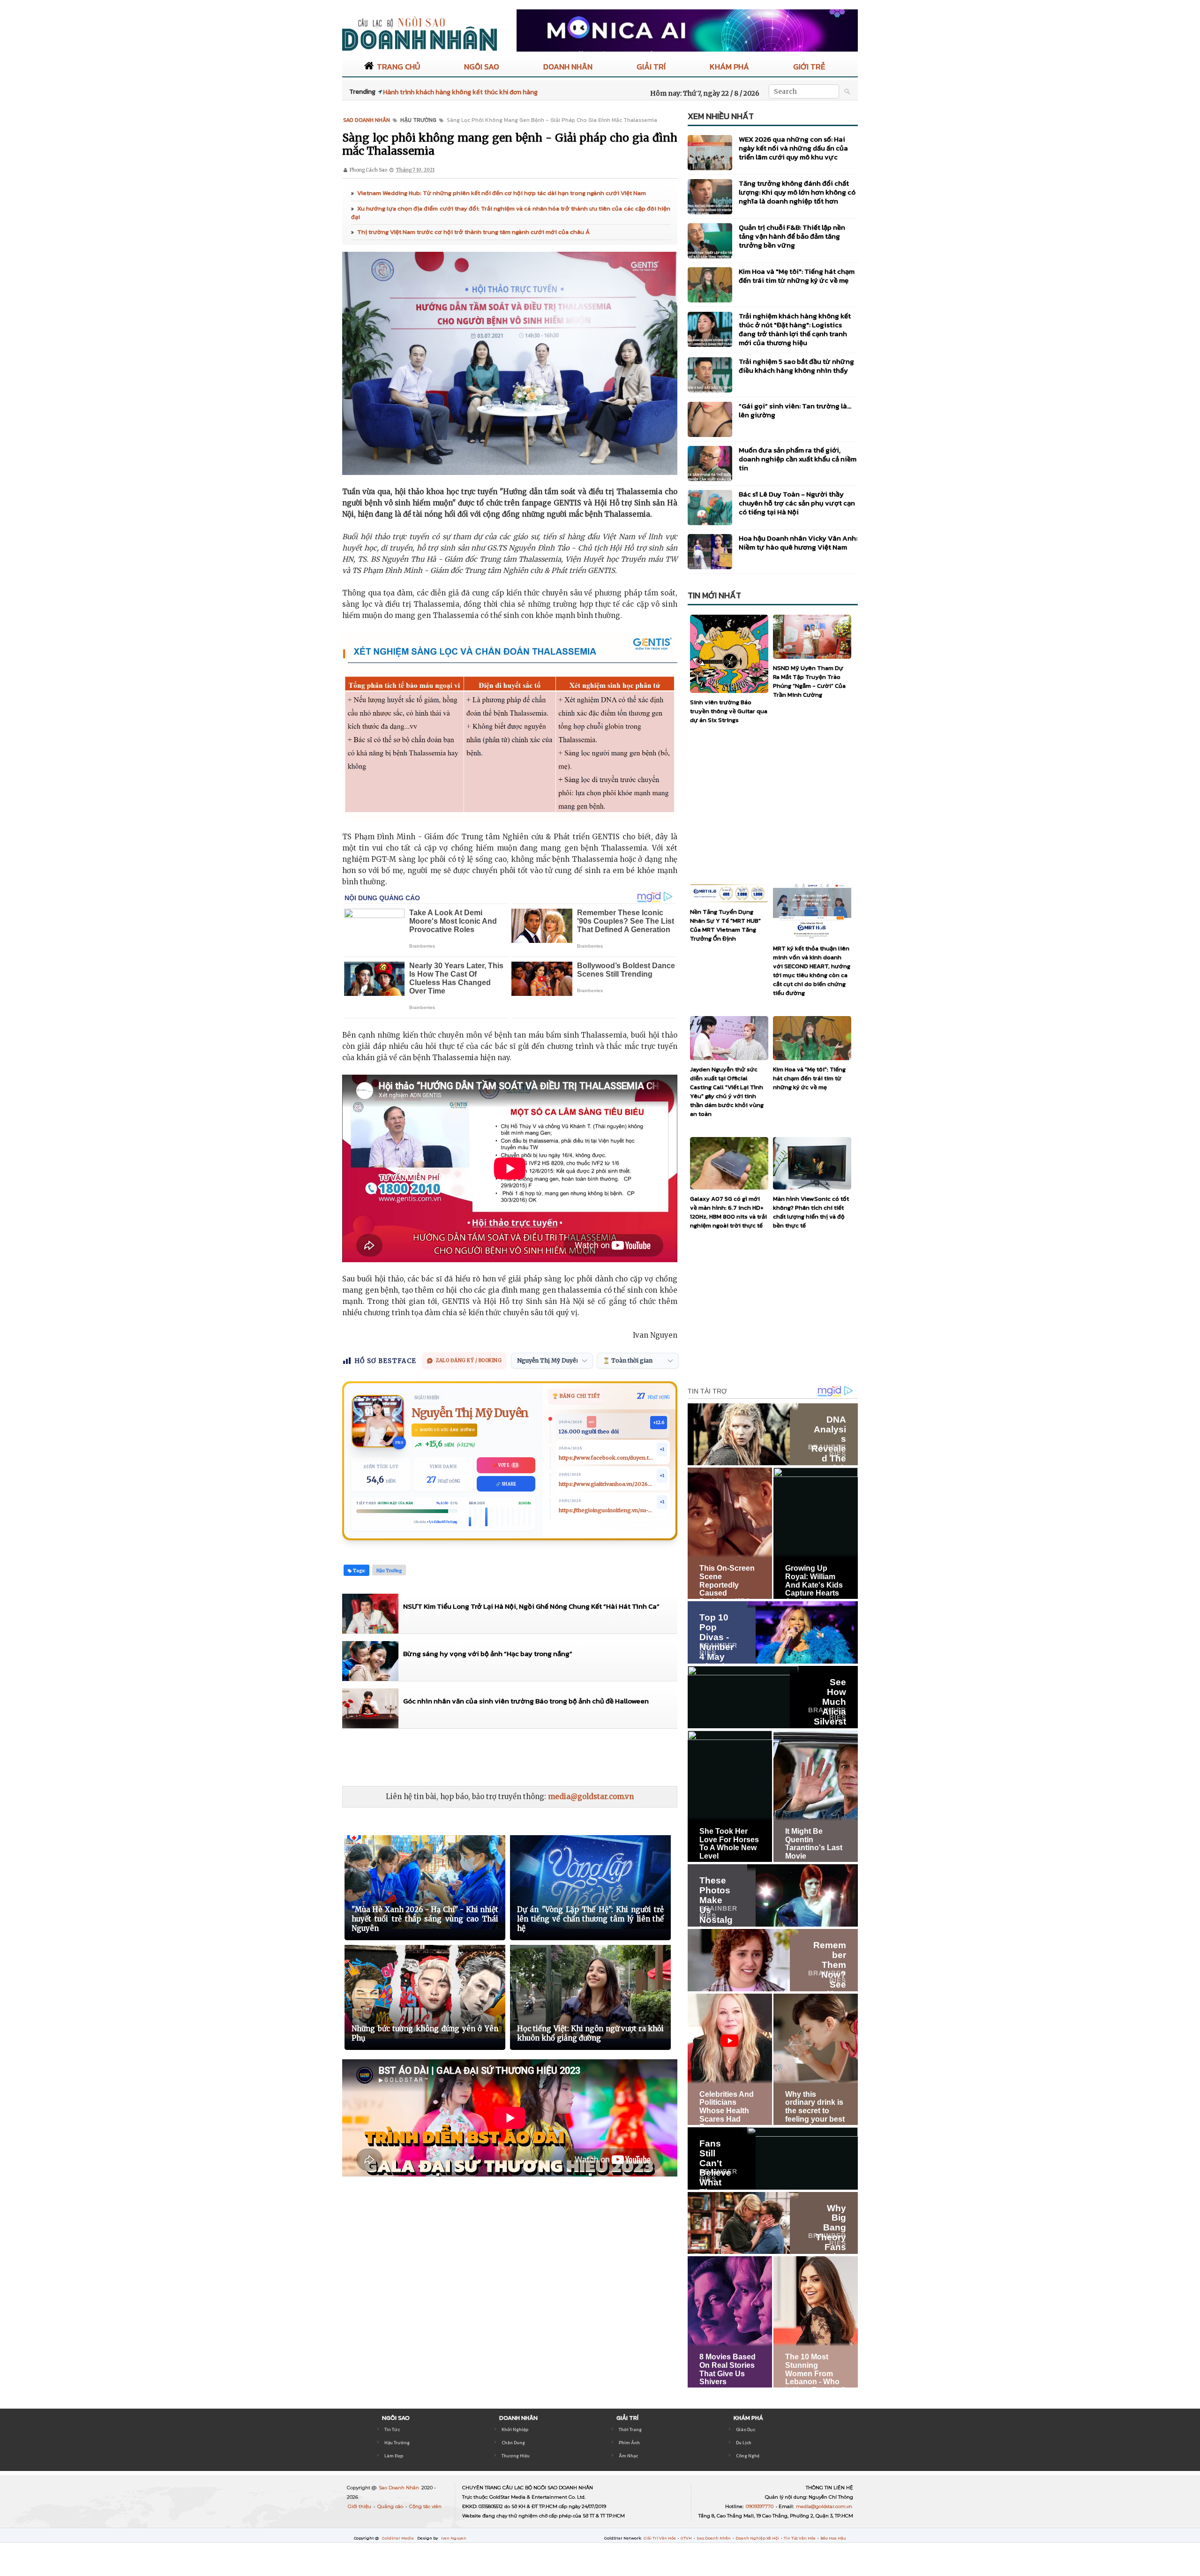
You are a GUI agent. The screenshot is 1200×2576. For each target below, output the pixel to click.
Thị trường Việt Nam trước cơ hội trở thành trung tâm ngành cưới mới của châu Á (473, 232)
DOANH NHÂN (568, 67)
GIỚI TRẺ (809, 67)
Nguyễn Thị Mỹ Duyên (470, 1413)
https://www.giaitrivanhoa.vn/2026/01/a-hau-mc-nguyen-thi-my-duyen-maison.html (606, 1484)
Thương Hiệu (516, 2456)
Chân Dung (513, 2443)
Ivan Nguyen (454, 2538)
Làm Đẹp (394, 2456)
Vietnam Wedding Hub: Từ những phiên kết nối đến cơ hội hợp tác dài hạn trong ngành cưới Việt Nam (502, 193)
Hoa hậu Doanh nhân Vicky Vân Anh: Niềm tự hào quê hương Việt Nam (798, 542)
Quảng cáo (391, 2506)
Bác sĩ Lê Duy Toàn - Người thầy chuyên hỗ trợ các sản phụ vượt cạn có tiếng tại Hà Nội (797, 503)
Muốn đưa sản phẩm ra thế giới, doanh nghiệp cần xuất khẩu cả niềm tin (798, 459)
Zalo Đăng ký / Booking (469, 1360)
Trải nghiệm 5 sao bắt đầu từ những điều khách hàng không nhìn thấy (796, 366)
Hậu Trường (397, 2443)
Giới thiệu (360, 2506)
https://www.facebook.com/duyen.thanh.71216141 (606, 1458)
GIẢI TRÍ (651, 67)
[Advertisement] (513, 1757)
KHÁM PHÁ (729, 67)
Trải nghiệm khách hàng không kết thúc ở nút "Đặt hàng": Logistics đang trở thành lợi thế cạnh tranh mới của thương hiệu (795, 329)
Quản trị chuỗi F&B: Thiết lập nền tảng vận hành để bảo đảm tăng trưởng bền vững (792, 236)
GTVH (687, 2538)
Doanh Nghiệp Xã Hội (758, 2538)
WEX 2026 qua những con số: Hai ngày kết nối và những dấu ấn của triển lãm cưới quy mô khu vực (793, 148)
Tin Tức (392, 2429)
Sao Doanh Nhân (400, 2488)
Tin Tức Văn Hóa (800, 2538)
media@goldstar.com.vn (591, 1796)
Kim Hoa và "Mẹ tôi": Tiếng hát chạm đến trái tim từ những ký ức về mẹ (797, 276)
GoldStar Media (398, 2538)
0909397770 (760, 2506)
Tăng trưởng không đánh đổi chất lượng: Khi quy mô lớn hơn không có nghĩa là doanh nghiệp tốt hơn (797, 192)
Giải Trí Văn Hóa (660, 2538)
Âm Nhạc (628, 2456)
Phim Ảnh (629, 2443)
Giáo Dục (746, 2429)
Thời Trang (630, 2429)
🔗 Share (506, 1484)
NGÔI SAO (482, 67)
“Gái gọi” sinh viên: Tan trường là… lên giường (795, 410)
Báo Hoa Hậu (833, 2538)
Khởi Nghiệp (515, 2429)
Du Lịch (744, 2443)
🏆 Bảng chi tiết (576, 1396)
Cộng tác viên (425, 2506)
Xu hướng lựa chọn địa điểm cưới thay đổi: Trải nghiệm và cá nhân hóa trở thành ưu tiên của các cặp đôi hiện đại (511, 213)
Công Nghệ (748, 2456)
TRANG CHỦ (398, 67)
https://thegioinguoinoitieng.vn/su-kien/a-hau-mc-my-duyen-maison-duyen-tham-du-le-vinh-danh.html (606, 1510)
